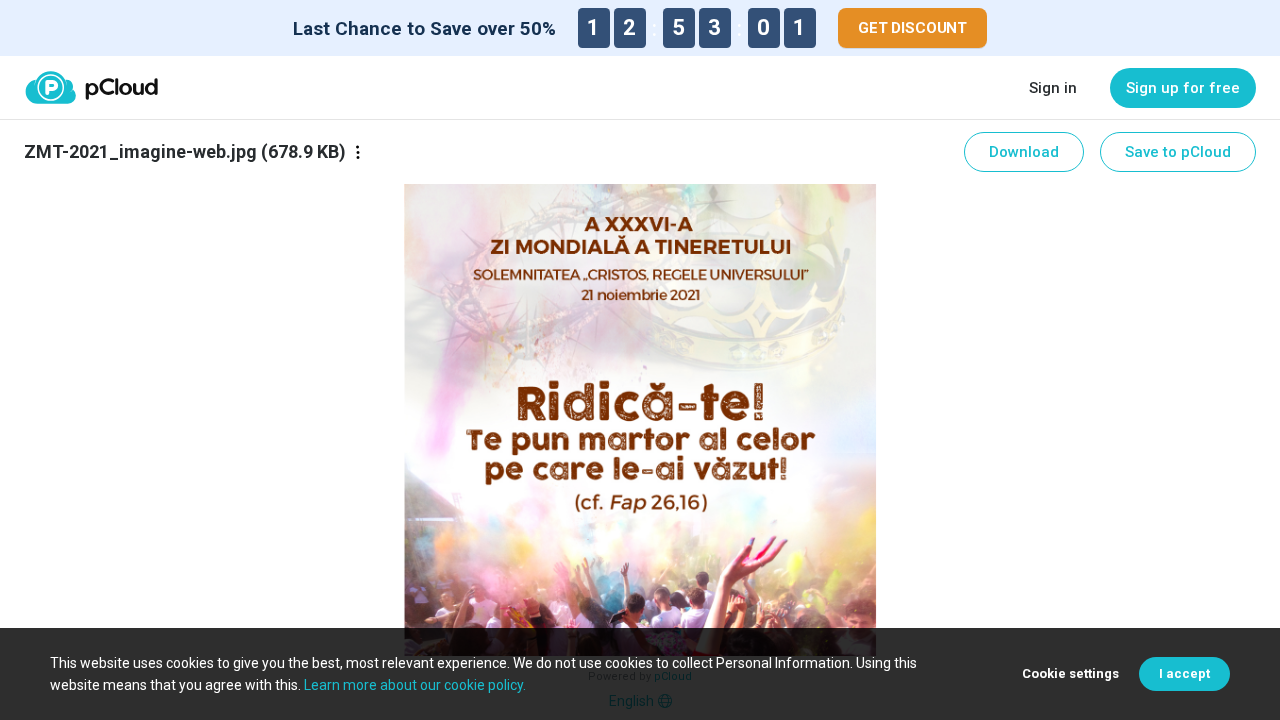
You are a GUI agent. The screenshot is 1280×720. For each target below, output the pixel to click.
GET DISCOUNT (912, 28)
